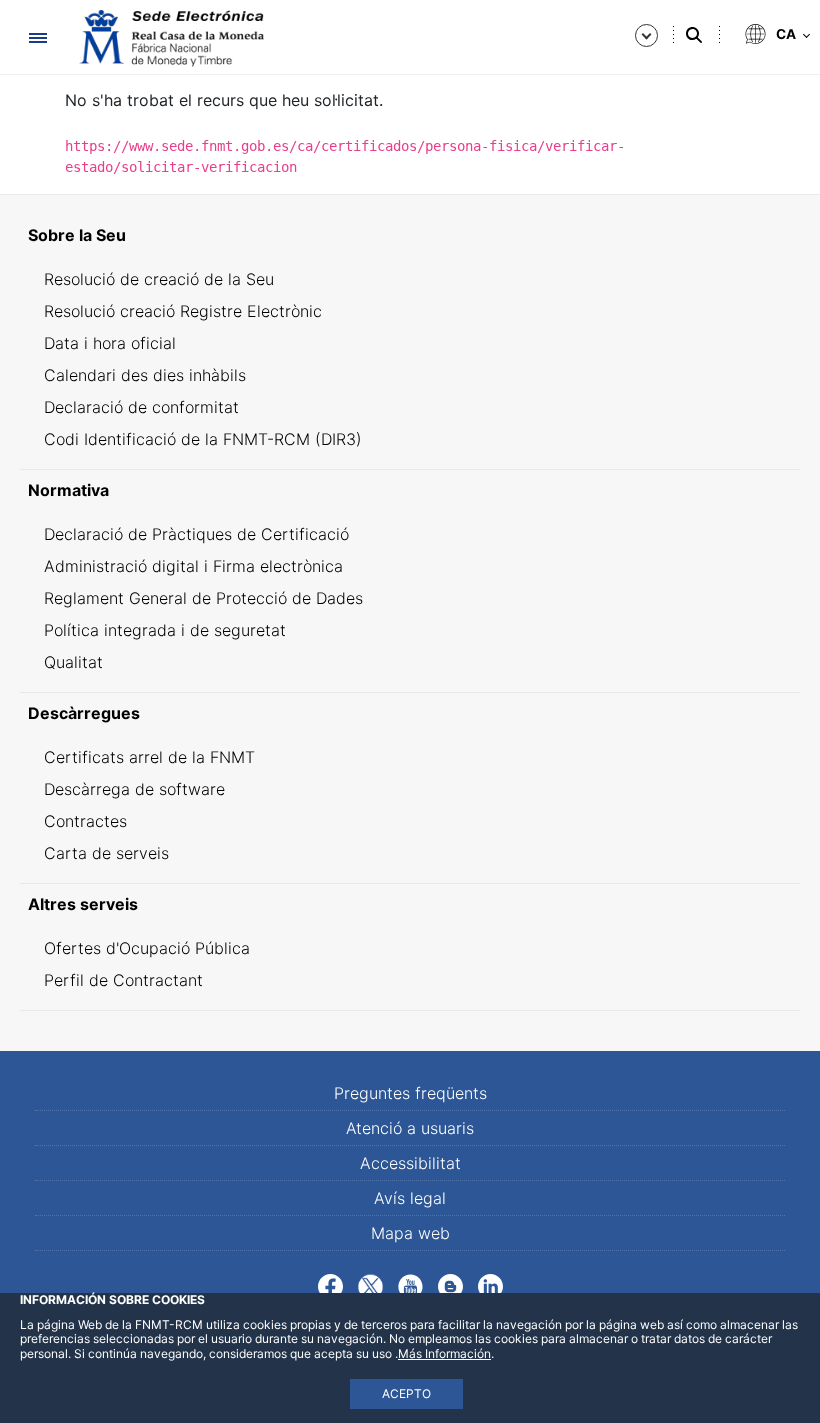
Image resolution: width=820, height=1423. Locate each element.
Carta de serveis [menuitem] (106, 853)
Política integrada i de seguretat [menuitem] (165, 630)
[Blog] (450, 1285)
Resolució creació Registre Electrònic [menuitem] (183, 311)
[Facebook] (330, 1285)
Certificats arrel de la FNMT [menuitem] (149, 757)
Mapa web (410, 1233)
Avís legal (410, 1198)
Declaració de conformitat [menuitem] (141, 407)
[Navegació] (37, 37)
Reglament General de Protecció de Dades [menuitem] (203, 598)
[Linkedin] (490, 1285)
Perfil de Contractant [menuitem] (123, 980)
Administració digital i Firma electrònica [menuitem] (193, 566)
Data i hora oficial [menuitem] (110, 343)
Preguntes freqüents (410, 1093)
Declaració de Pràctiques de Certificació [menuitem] (196, 534)
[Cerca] (694, 35)
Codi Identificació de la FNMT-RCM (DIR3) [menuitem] (203, 439)
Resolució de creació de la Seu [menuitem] (159, 279)
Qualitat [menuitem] (73, 662)
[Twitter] (370, 1285)
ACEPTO (406, 1393)
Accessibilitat (410, 1163)
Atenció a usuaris (410, 1128)
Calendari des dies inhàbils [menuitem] (145, 375)
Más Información (444, 1353)
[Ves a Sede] (170, 38)
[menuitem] (410, 235)
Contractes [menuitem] (85, 821)
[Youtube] (410, 1285)
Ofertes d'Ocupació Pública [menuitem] (147, 948)
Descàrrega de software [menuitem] (134, 789)
